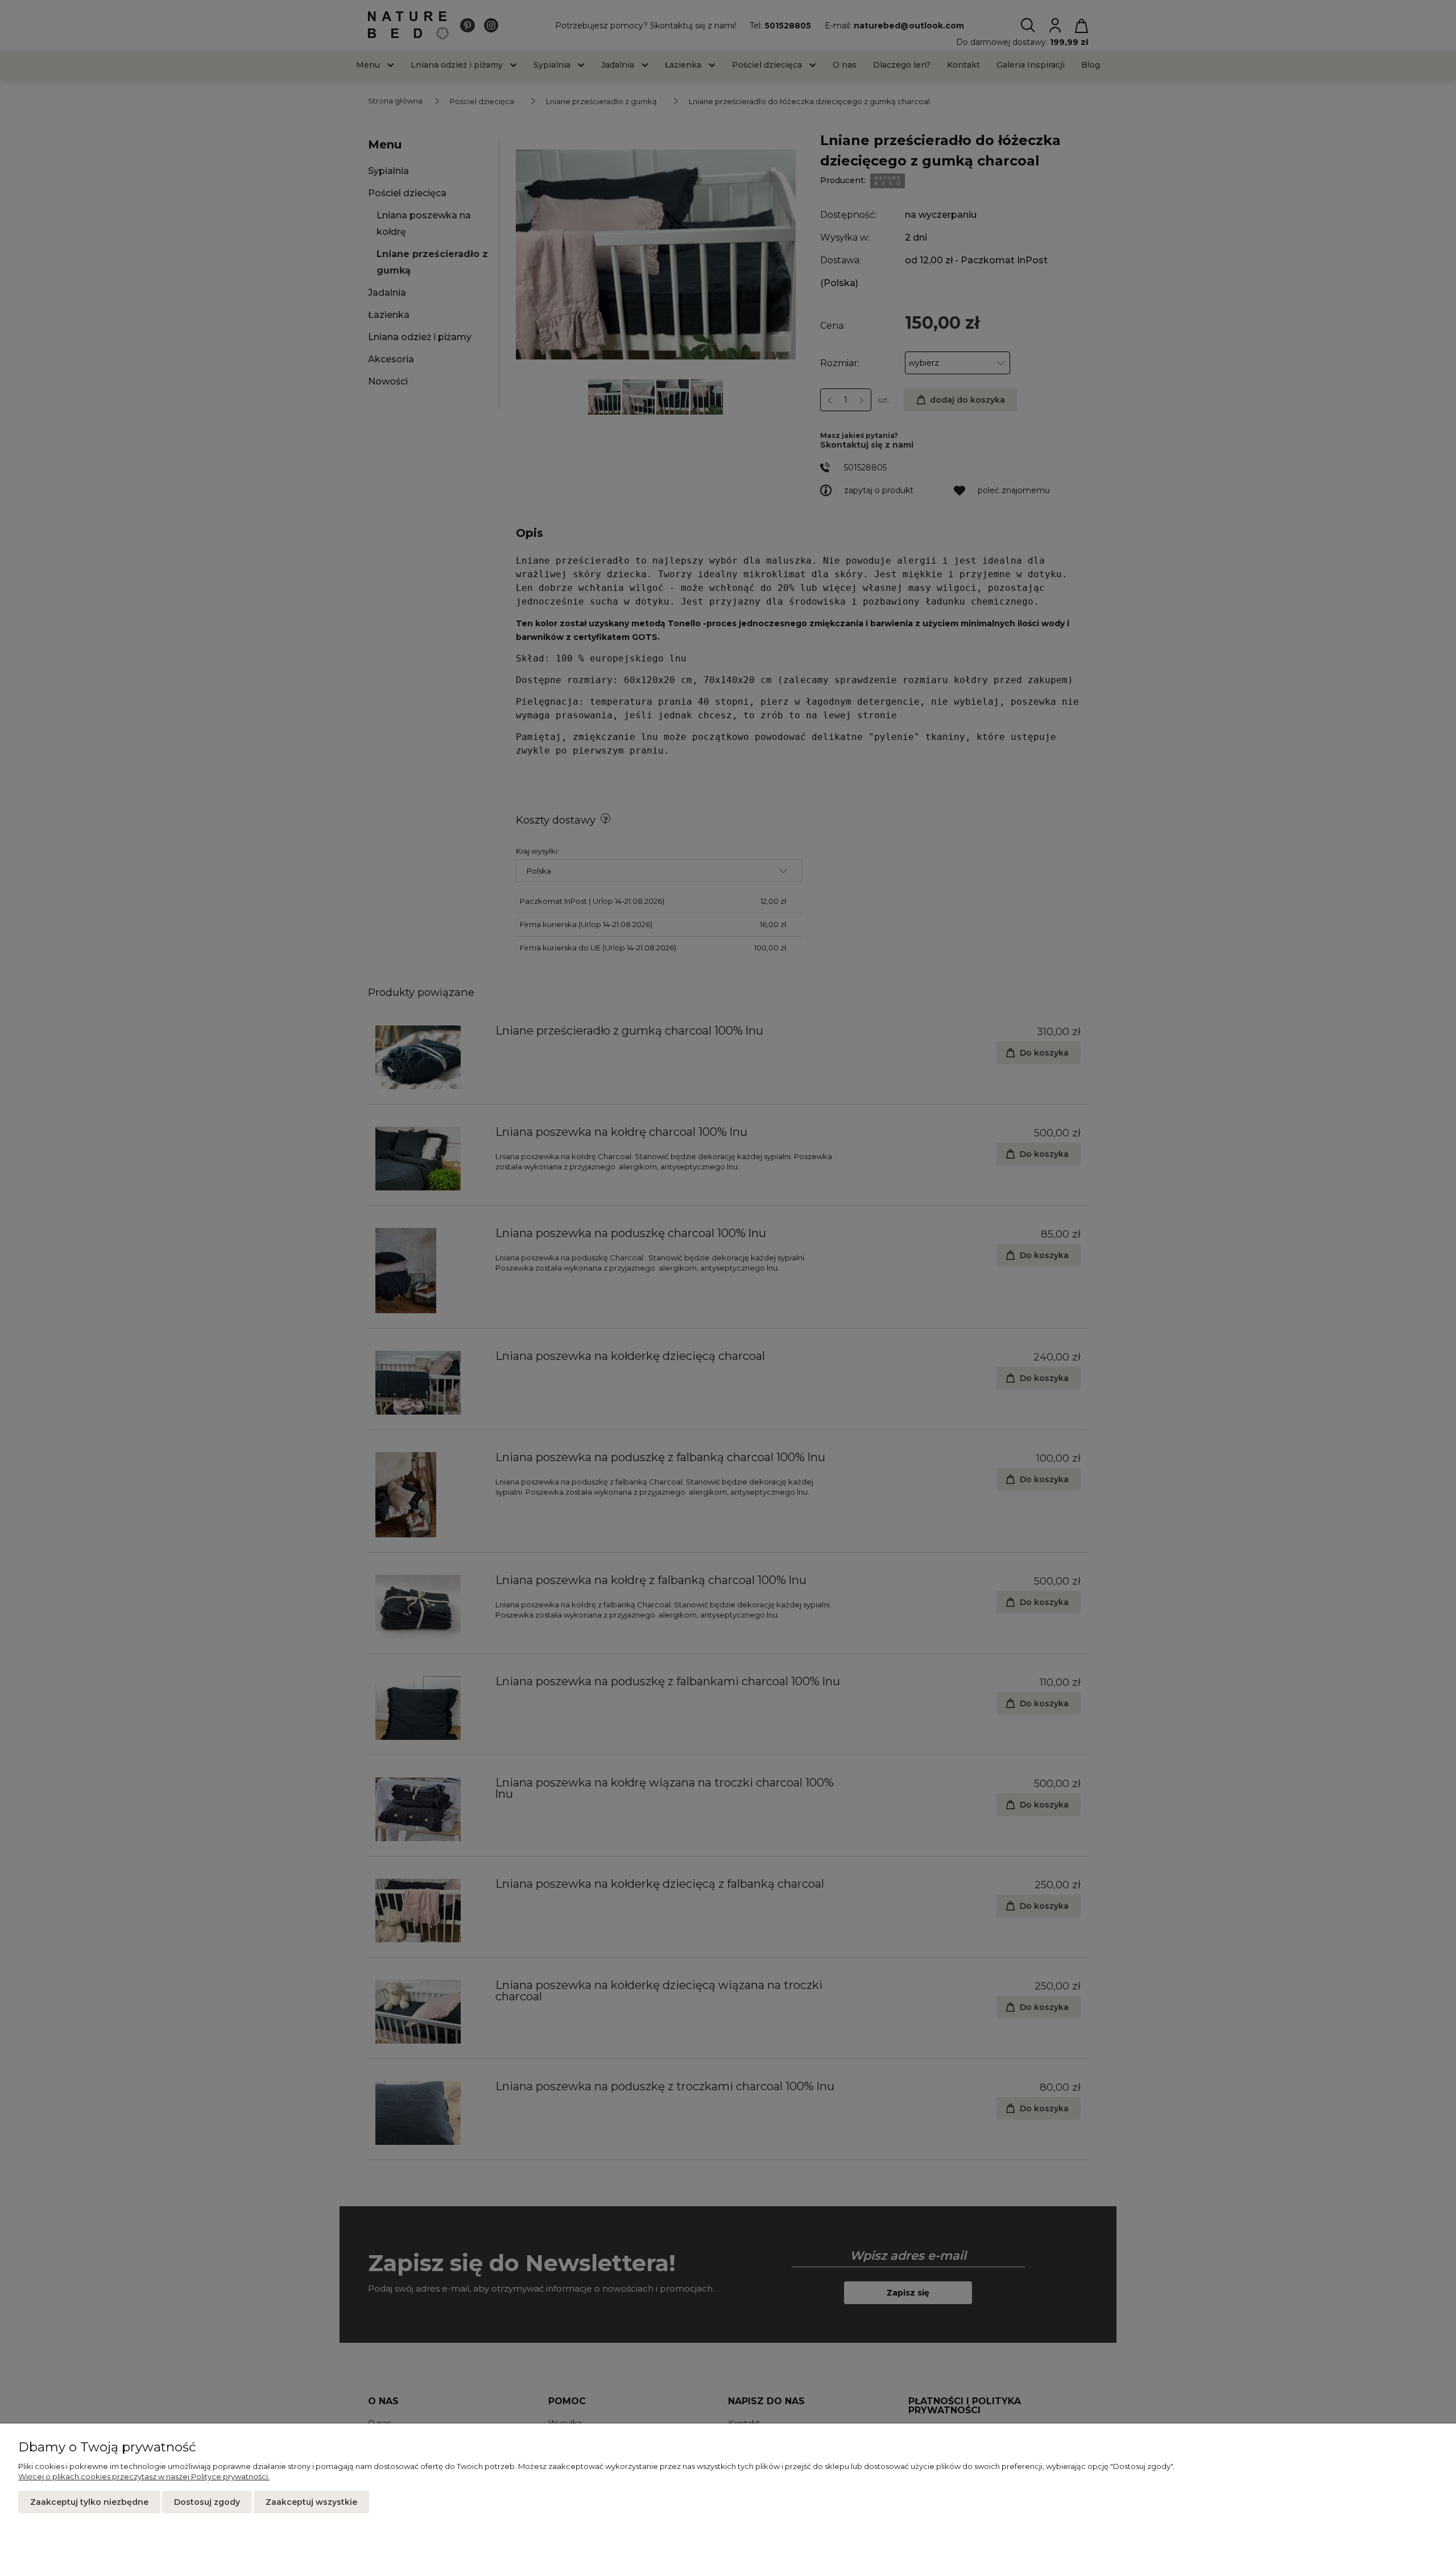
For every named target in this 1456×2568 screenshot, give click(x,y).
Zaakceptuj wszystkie (311, 2502)
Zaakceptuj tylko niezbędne (89, 2502)
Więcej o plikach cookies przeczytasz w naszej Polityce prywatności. (144, 2476)
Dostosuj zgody (207, 2502)
